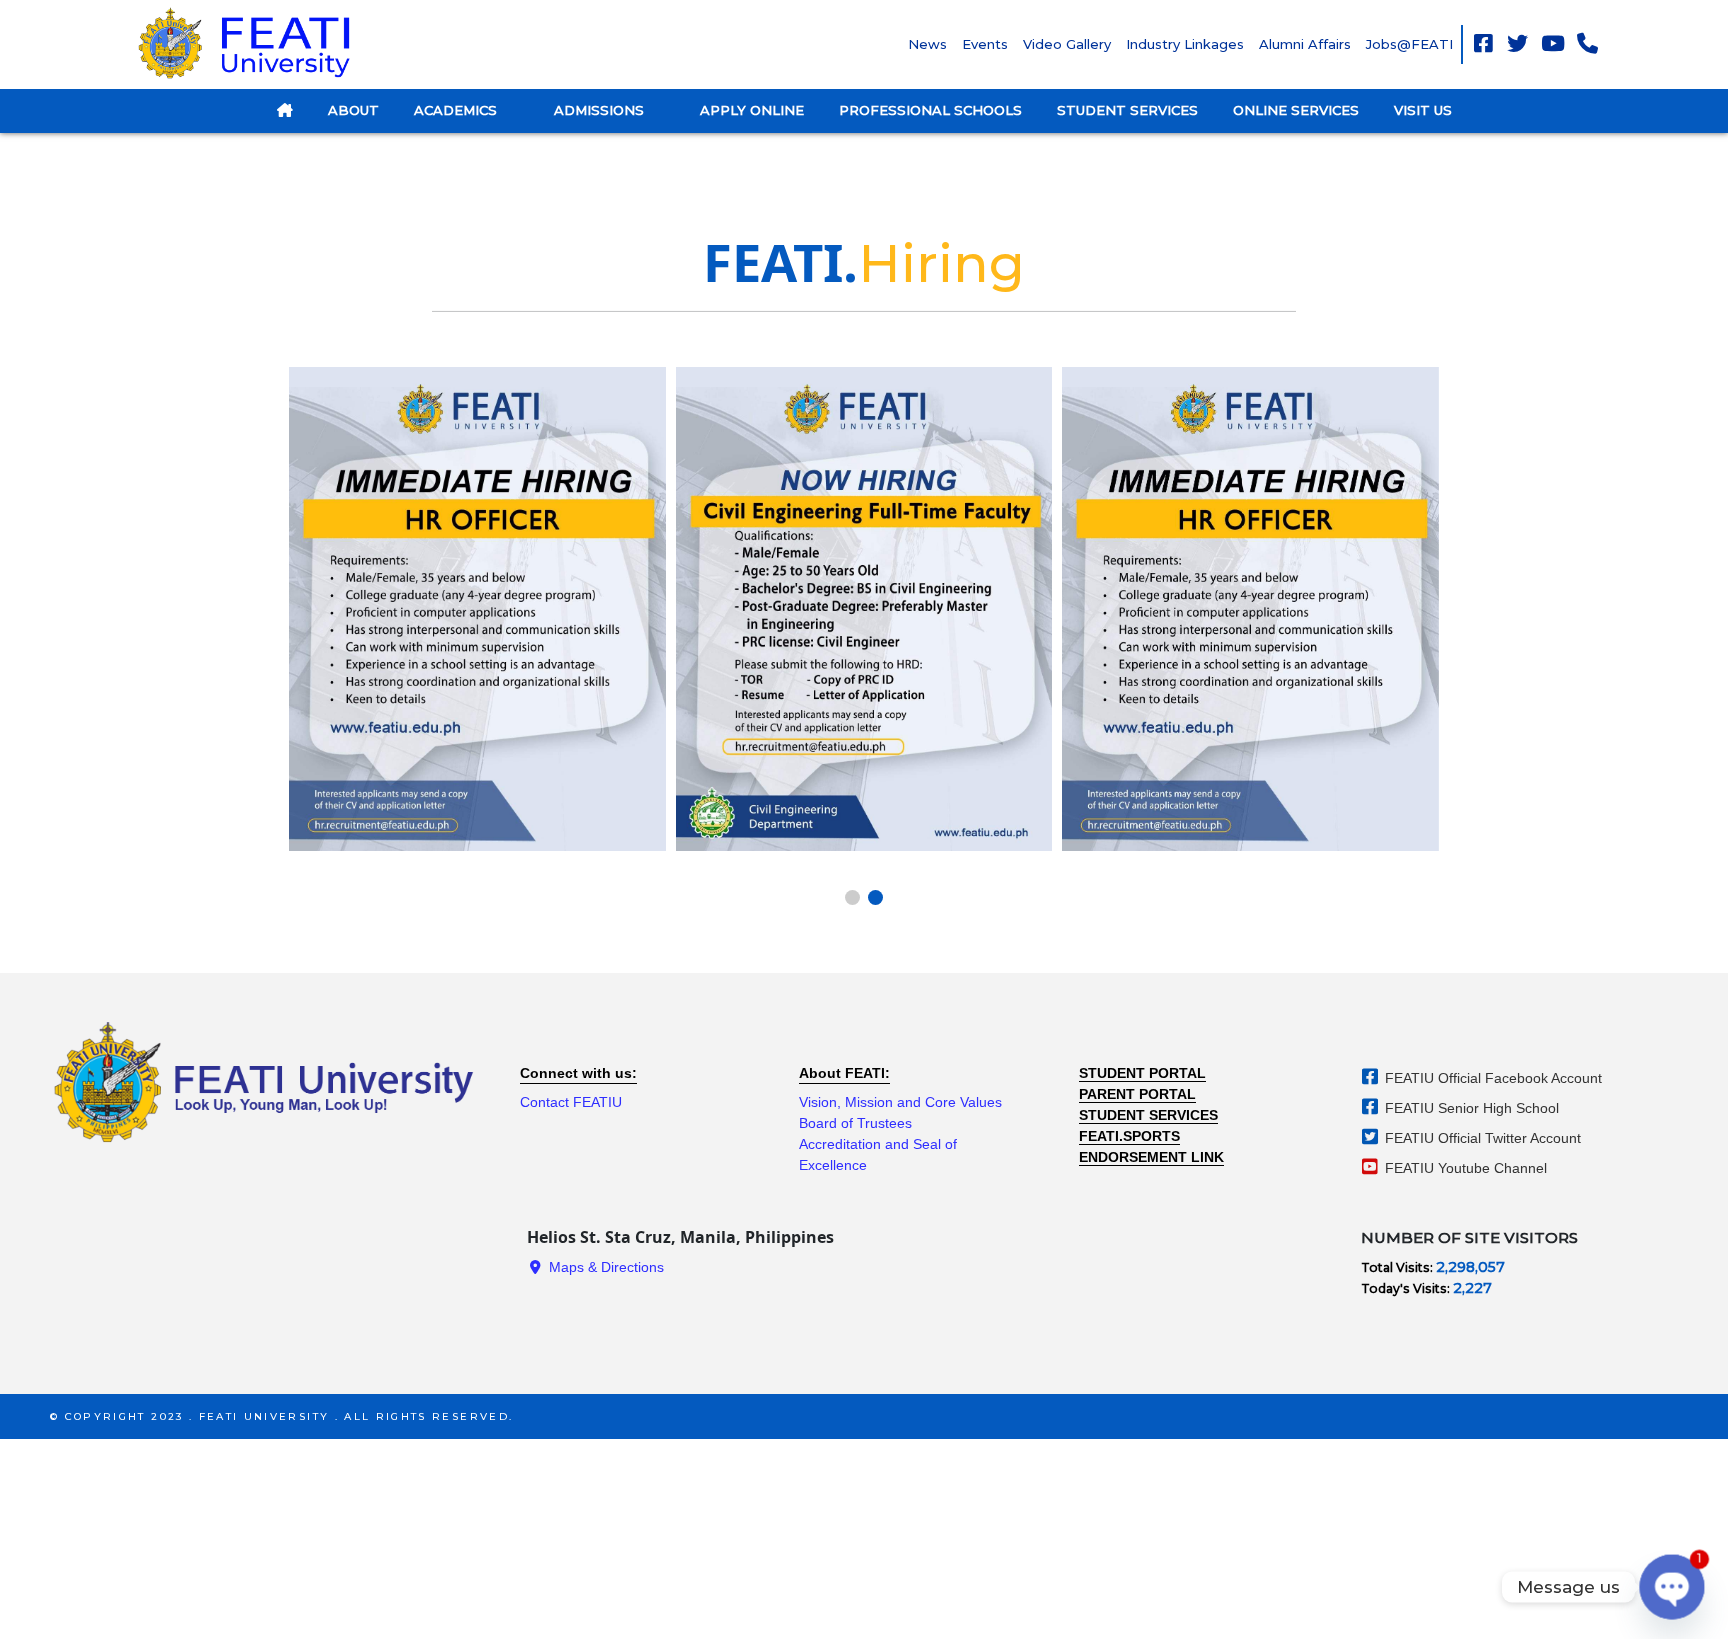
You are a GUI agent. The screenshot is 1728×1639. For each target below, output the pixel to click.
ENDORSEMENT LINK (1151, 1157)
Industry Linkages (1185, 44)
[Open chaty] (1672, 1587)
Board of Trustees (855, 1123)
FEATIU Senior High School (1470, 1108)
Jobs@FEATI (1409, 44)
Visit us (1423, 110)
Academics (457, 110)
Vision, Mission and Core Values (900, 1102)
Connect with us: (578, 1073)
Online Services (1296, 110)
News (927, 44)
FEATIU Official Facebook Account (1491, 1078)
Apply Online (752, 110)
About (353, 110)
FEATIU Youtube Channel (1464, 1168)
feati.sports (1129, 1136)
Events (985, 44)
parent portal (1137, 1094)
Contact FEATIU (571, 1102)
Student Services (1127, 110)
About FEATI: (844, 1073)
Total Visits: (1398, 1267)
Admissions (601, 110)
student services (1148, 1115)
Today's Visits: (1407, 1288)
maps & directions (604, 1267)
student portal (1142, 1073)
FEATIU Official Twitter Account (1481, 1138)
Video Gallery (1067, 44)
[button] (852, 897)
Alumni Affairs (1305, 44)
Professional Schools (930, 110)
